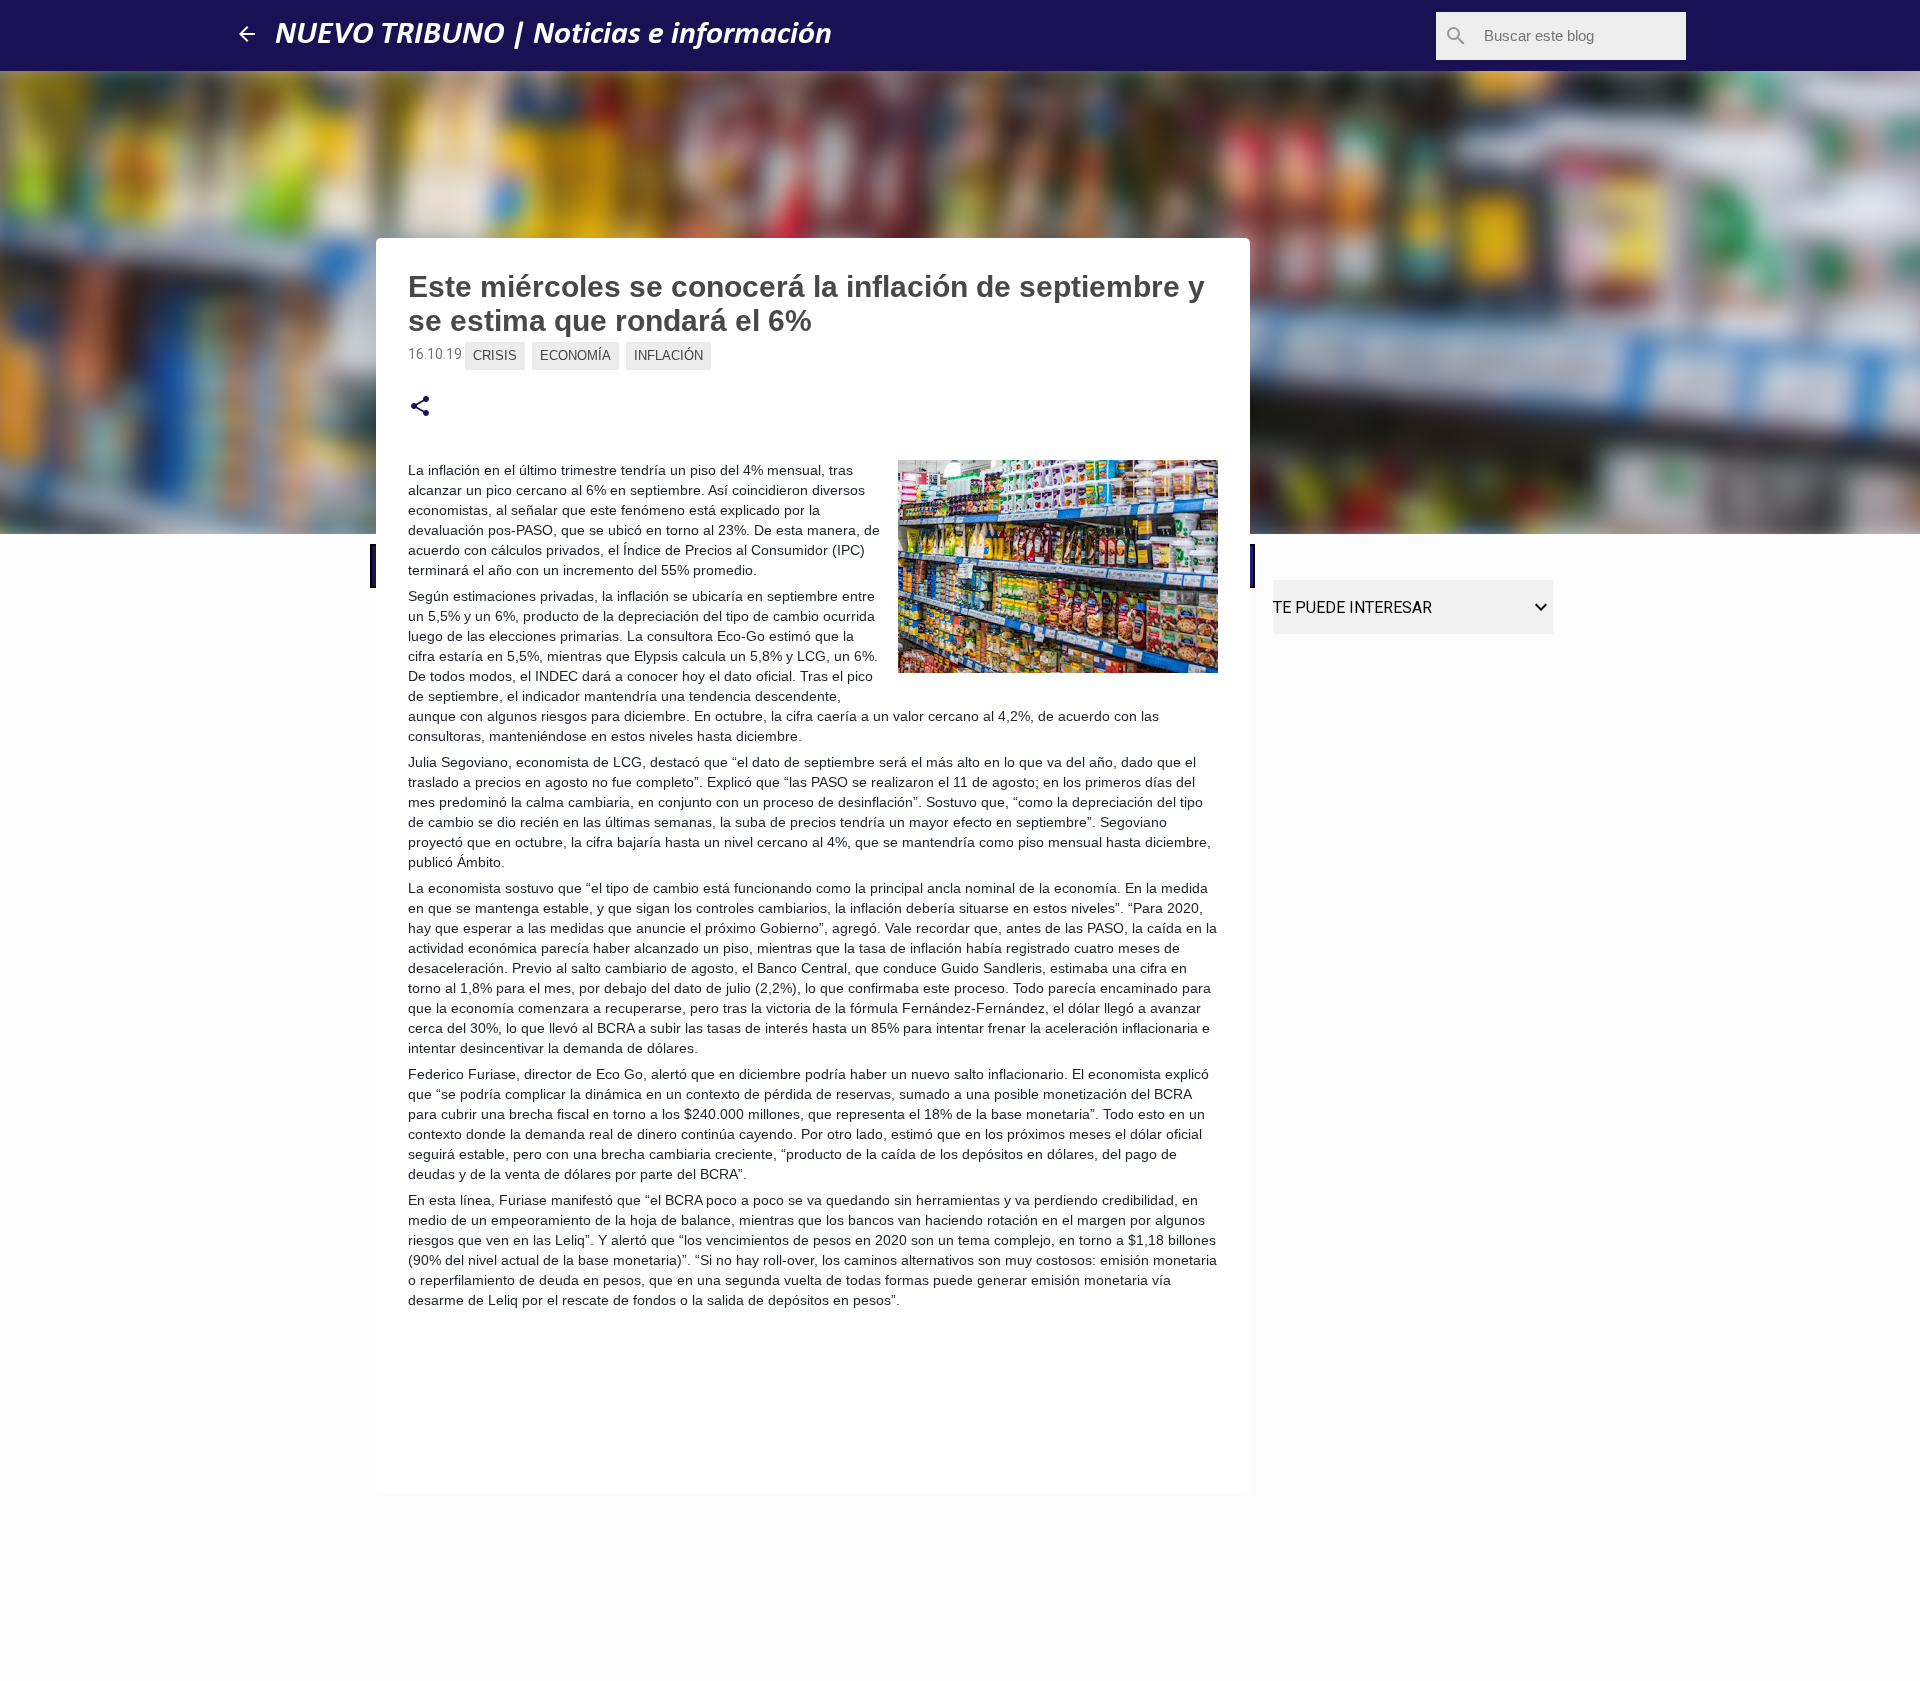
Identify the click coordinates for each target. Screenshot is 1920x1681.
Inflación (668, 355)
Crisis (495, 355)
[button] (420, 407)
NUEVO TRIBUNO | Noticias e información (553, 35)
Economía (575, 355)
